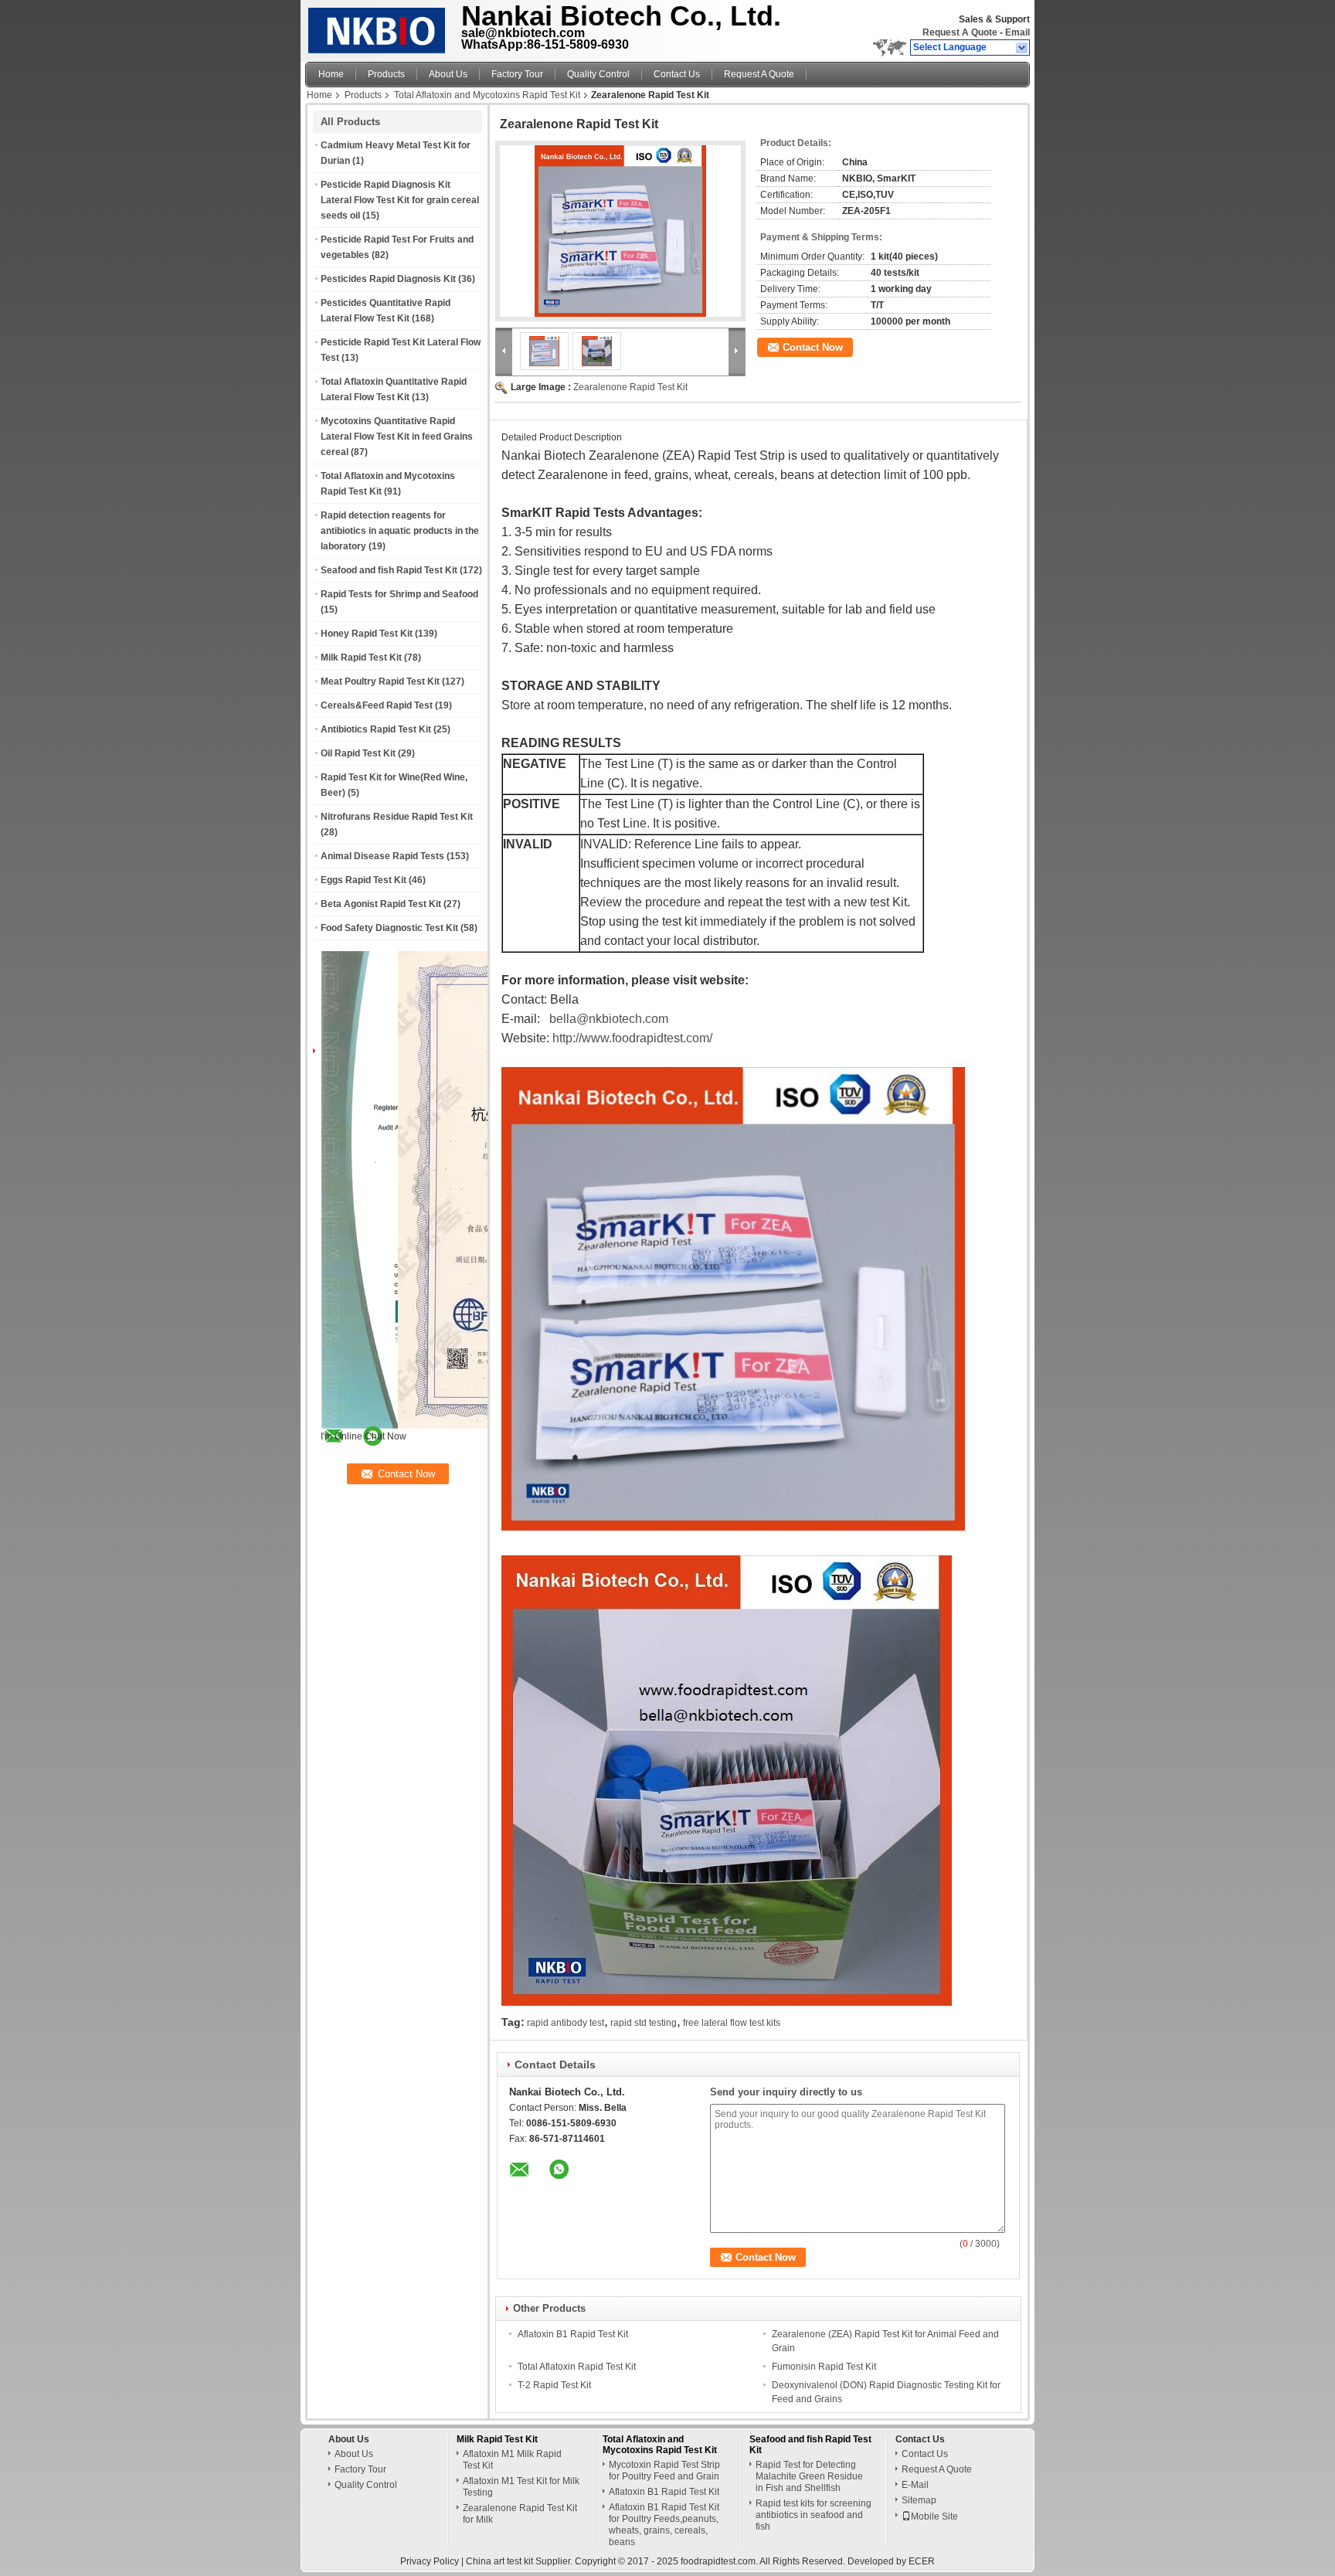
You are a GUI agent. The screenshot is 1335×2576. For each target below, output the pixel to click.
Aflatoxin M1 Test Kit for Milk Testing (521, 2487)
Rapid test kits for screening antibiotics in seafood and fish (814, 2515)
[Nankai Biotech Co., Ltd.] (1022, 48)
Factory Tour (517, 74)
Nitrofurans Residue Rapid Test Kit (397, 817)
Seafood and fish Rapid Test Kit (389, 570)
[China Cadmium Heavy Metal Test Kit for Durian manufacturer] (379, 27)
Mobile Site (934, 2517)
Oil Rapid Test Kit (358, 753)
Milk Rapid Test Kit (361, 658)
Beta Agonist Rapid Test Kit (381, 904)
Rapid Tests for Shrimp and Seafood (399, 594)
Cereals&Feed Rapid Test (377, 705)
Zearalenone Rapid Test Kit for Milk (520, 2514)
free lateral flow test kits (732, 2023)
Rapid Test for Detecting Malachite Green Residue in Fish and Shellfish (809, 2476)
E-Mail (915, 2485)
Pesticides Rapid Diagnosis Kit (388, 279)
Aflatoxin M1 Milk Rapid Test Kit (512, 2460)
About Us (448, 74)
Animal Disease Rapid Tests (382, 856)
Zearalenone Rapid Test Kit (630, 387)
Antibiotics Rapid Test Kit (376, 729)
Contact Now (813, 347)
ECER (922, 2561)
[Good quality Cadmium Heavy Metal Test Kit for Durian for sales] (489, 1426)
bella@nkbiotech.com (609, 1019)
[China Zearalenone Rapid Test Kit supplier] (620, 231)
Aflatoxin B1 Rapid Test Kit (573, 2334)
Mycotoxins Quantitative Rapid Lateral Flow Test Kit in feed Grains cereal (397, 437)
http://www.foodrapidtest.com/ (632, 1038)
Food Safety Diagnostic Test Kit (389, 928)
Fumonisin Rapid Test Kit (824, 2367)
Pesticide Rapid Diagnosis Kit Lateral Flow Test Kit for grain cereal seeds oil (400, 200)
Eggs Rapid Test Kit (363, 880)
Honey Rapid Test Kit (367, 634)
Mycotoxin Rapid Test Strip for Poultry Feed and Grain (664, 2471)
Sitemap (919, 2500)
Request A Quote (960, 32)
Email (1017, 32)
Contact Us (677, 74)
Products (386, 74)
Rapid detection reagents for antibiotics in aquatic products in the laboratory (400, 531)
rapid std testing (644, 2023)
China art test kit (499, 2561)
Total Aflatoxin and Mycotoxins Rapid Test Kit (487, 95)
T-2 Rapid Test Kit (554, 2385)
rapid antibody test (566, 2023)
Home (331, 74)
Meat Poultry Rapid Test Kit (380, 681)
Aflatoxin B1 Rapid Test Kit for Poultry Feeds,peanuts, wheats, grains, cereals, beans (664, 2525)
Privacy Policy (430, 2561)
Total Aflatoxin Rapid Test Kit (577, 2367)
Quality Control (598, 74)
